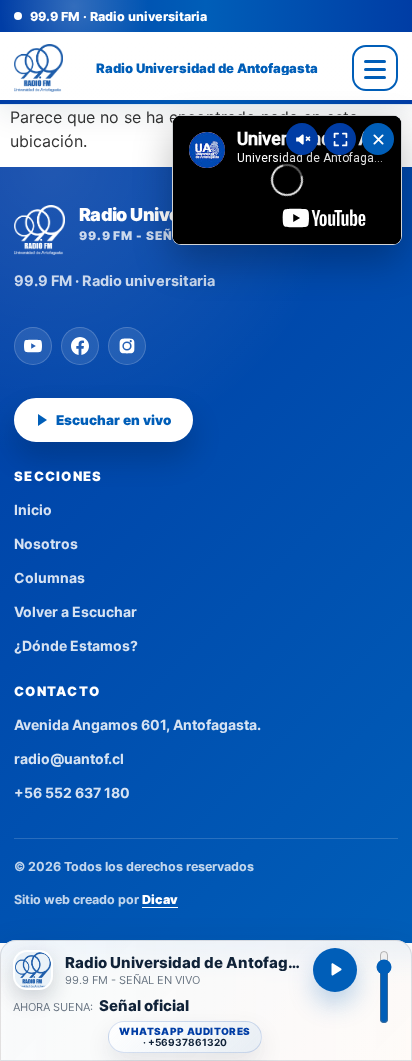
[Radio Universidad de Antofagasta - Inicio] (38, 68)
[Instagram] (127, 346)
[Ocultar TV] (378, 139)
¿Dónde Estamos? (76, 645)
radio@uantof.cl (69, 758)
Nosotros (46, 543)
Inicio (33, 509)
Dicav (160, 899)
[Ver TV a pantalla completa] (340, 139)
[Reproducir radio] (335, 970)
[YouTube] (33, 346)
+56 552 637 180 (72, 792)
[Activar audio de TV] (302, 139)
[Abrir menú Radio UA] (375, 68)
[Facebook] (80, 346)
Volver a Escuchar (75, 611)
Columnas (49, 577)
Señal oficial (144, 1006)
